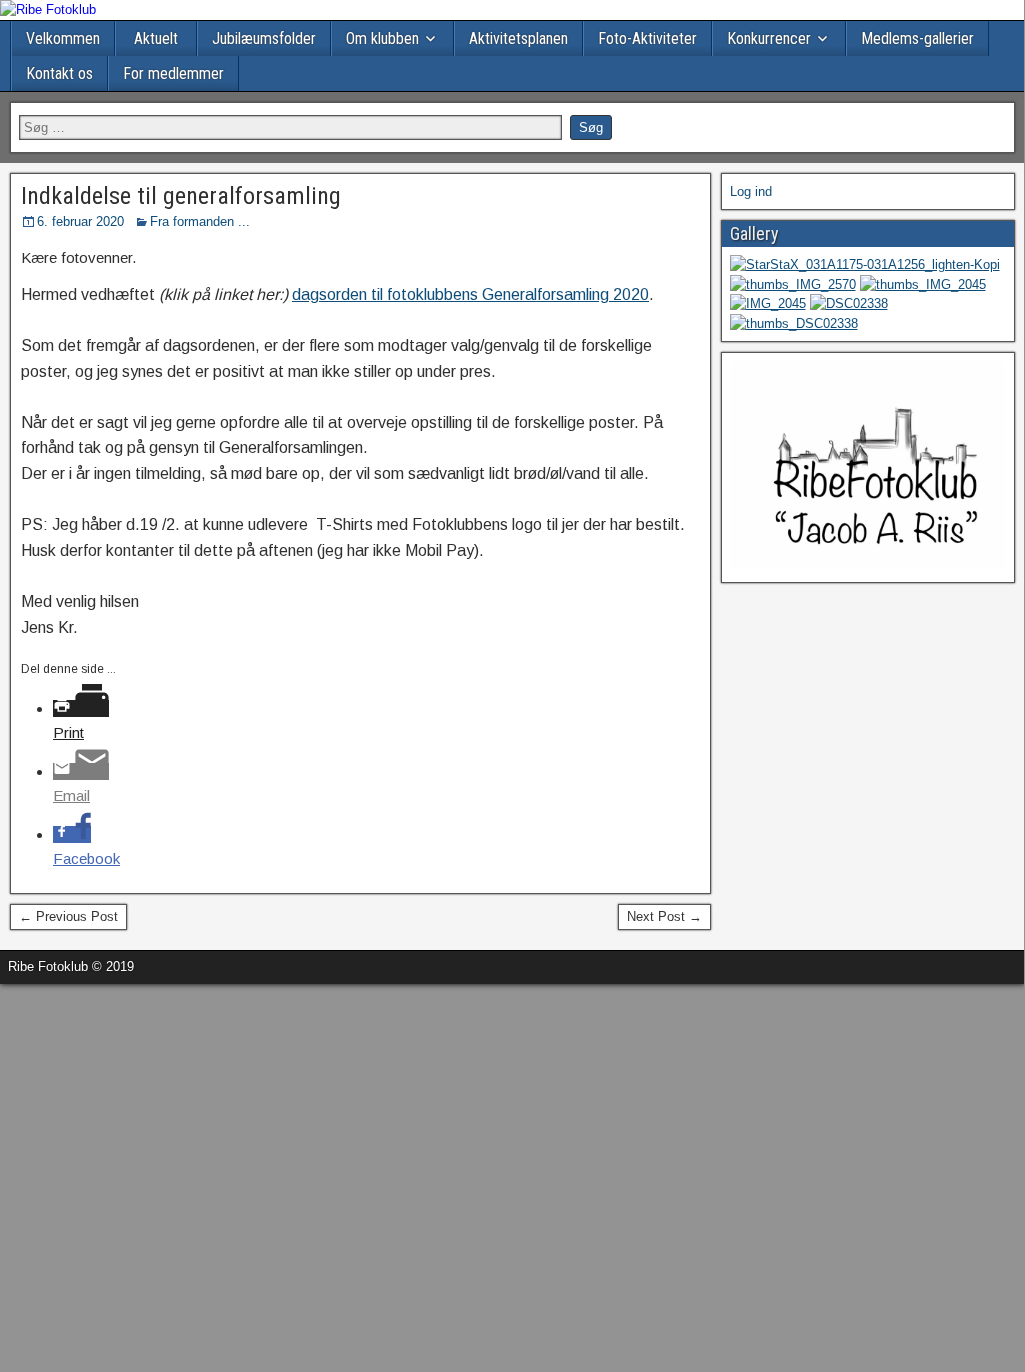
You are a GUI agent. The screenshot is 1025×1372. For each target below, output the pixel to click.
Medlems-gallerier (917, 38)
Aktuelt (156, 38)
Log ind (751, 191)
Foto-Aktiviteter (647, 38)
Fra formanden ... (200, 221)
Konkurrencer (769, 38)
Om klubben (382, 38)
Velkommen (63, 38)
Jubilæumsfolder (264, 38)
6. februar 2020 (80, 221)
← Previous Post (68, 916)
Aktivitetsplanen (518, 38)
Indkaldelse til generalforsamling (181, 196)
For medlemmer (173, 73)
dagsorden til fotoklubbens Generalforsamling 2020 (470, 294)
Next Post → (664, 916)
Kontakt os (59, 73)
